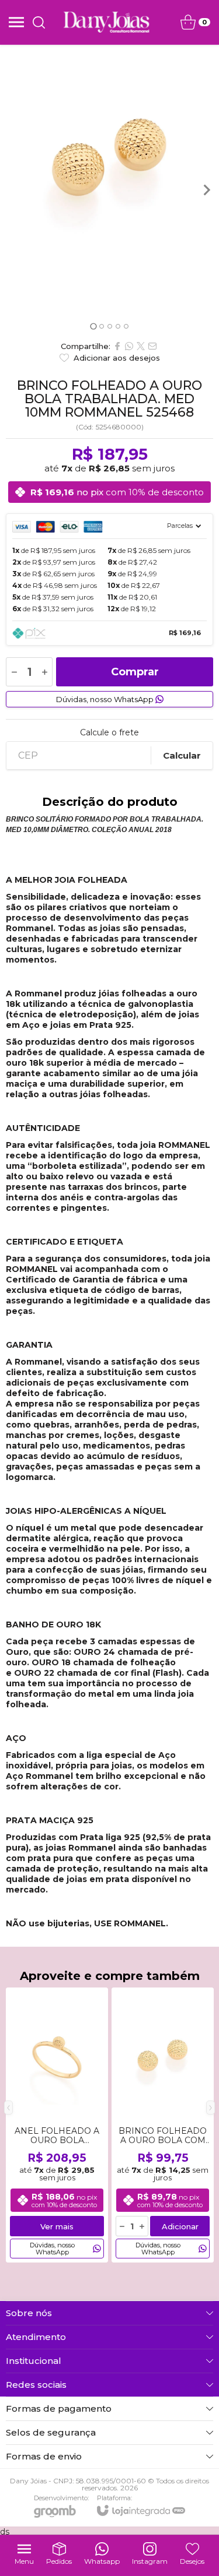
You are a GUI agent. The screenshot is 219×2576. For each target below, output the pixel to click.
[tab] (93, 327)
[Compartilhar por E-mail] (152, 346)
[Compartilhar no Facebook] (117, 346)
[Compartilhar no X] (141, 346)
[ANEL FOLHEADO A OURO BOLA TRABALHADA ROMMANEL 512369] (57, 2125)
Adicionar (180, 2226)
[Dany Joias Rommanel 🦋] (106, 22)
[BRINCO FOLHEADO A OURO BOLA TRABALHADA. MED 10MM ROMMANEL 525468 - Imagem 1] (109, 154)
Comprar (135, 672)
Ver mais (57, 2226)
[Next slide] (206, 190)
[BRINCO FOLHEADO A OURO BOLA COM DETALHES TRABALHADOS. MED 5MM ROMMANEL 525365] (163, 2125)
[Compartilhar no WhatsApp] (129, 346)
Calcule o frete (109, 732)
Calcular (182, 755)
